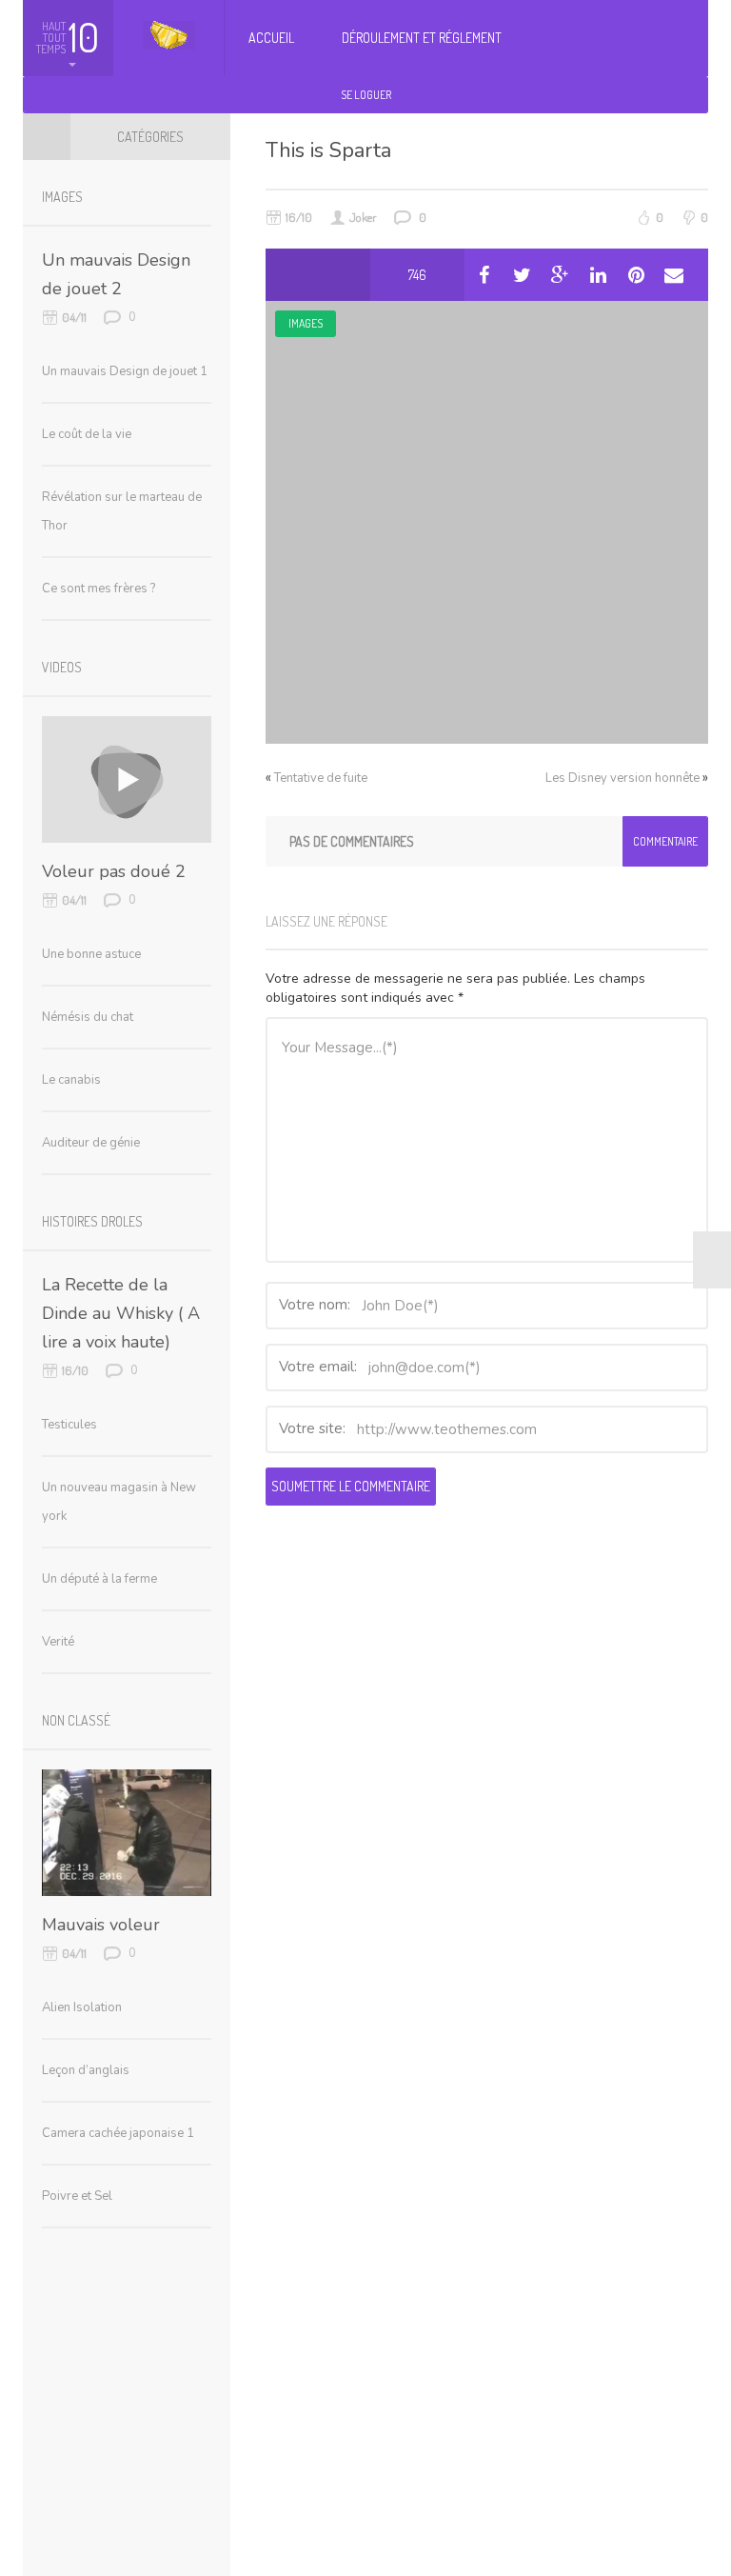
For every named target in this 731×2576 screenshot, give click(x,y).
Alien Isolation (82, 2007)
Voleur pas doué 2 (114, 871)
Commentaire (665, 841)
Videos (62, 667)
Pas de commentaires (352, 841)
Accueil (271, 38)
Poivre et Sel (77, 2196)
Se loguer (366, 95)
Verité (58, 1642)
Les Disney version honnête (622, 778)
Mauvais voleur (101, 1925)
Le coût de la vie (87, 434)
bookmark (344, 275)
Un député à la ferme (99, 1579)
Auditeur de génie (91, 1143)
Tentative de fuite (321, 778)
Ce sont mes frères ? (99, 589)
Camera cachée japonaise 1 (118, 2133)
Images (306, 323)
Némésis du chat (88, 1017)
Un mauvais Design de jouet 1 (125, 371)
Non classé (76, 1720)
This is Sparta (328, 150)
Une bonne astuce (91, 954)
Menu (47, 136)
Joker (363, 217)
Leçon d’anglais (86, 2070)
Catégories (150, 137)
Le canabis (71, 1080)
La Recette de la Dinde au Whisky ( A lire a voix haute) (121, 1313)
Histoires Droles (92, 1221)
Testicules (69, 1425)
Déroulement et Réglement (422, 38)
